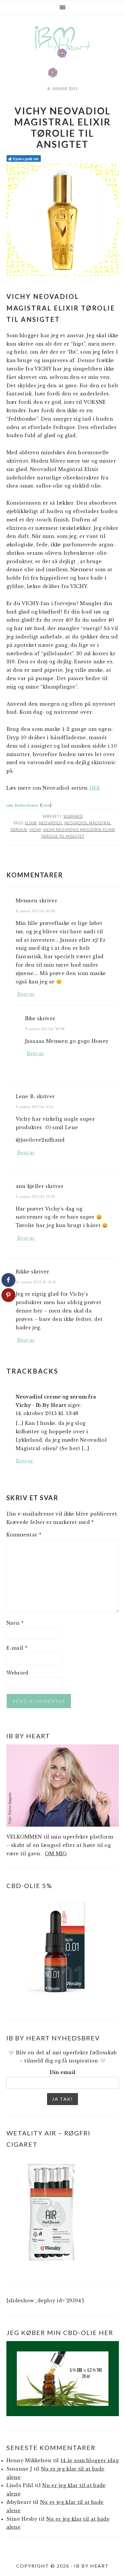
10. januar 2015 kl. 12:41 (36, 1282)
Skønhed (73, 816)
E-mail (17, 1648)
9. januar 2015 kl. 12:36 (35, 1197)
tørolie (19, 830)
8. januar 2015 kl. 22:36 (36, 911)
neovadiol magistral (88, 823)
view (46, 805)
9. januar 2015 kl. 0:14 (34, 1107)
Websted (17, 1673)
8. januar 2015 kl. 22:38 (45, 1029)
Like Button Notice (23, 805)
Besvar (26, 994)
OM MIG (56, 1854)
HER (95, 788)
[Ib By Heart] (63, 55)
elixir (31, 823)
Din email (63, 2072)
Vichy (35, 830)
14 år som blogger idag (90, 2460)
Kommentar (24, 1535)
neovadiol (51, 823)
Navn (15, 1623)
